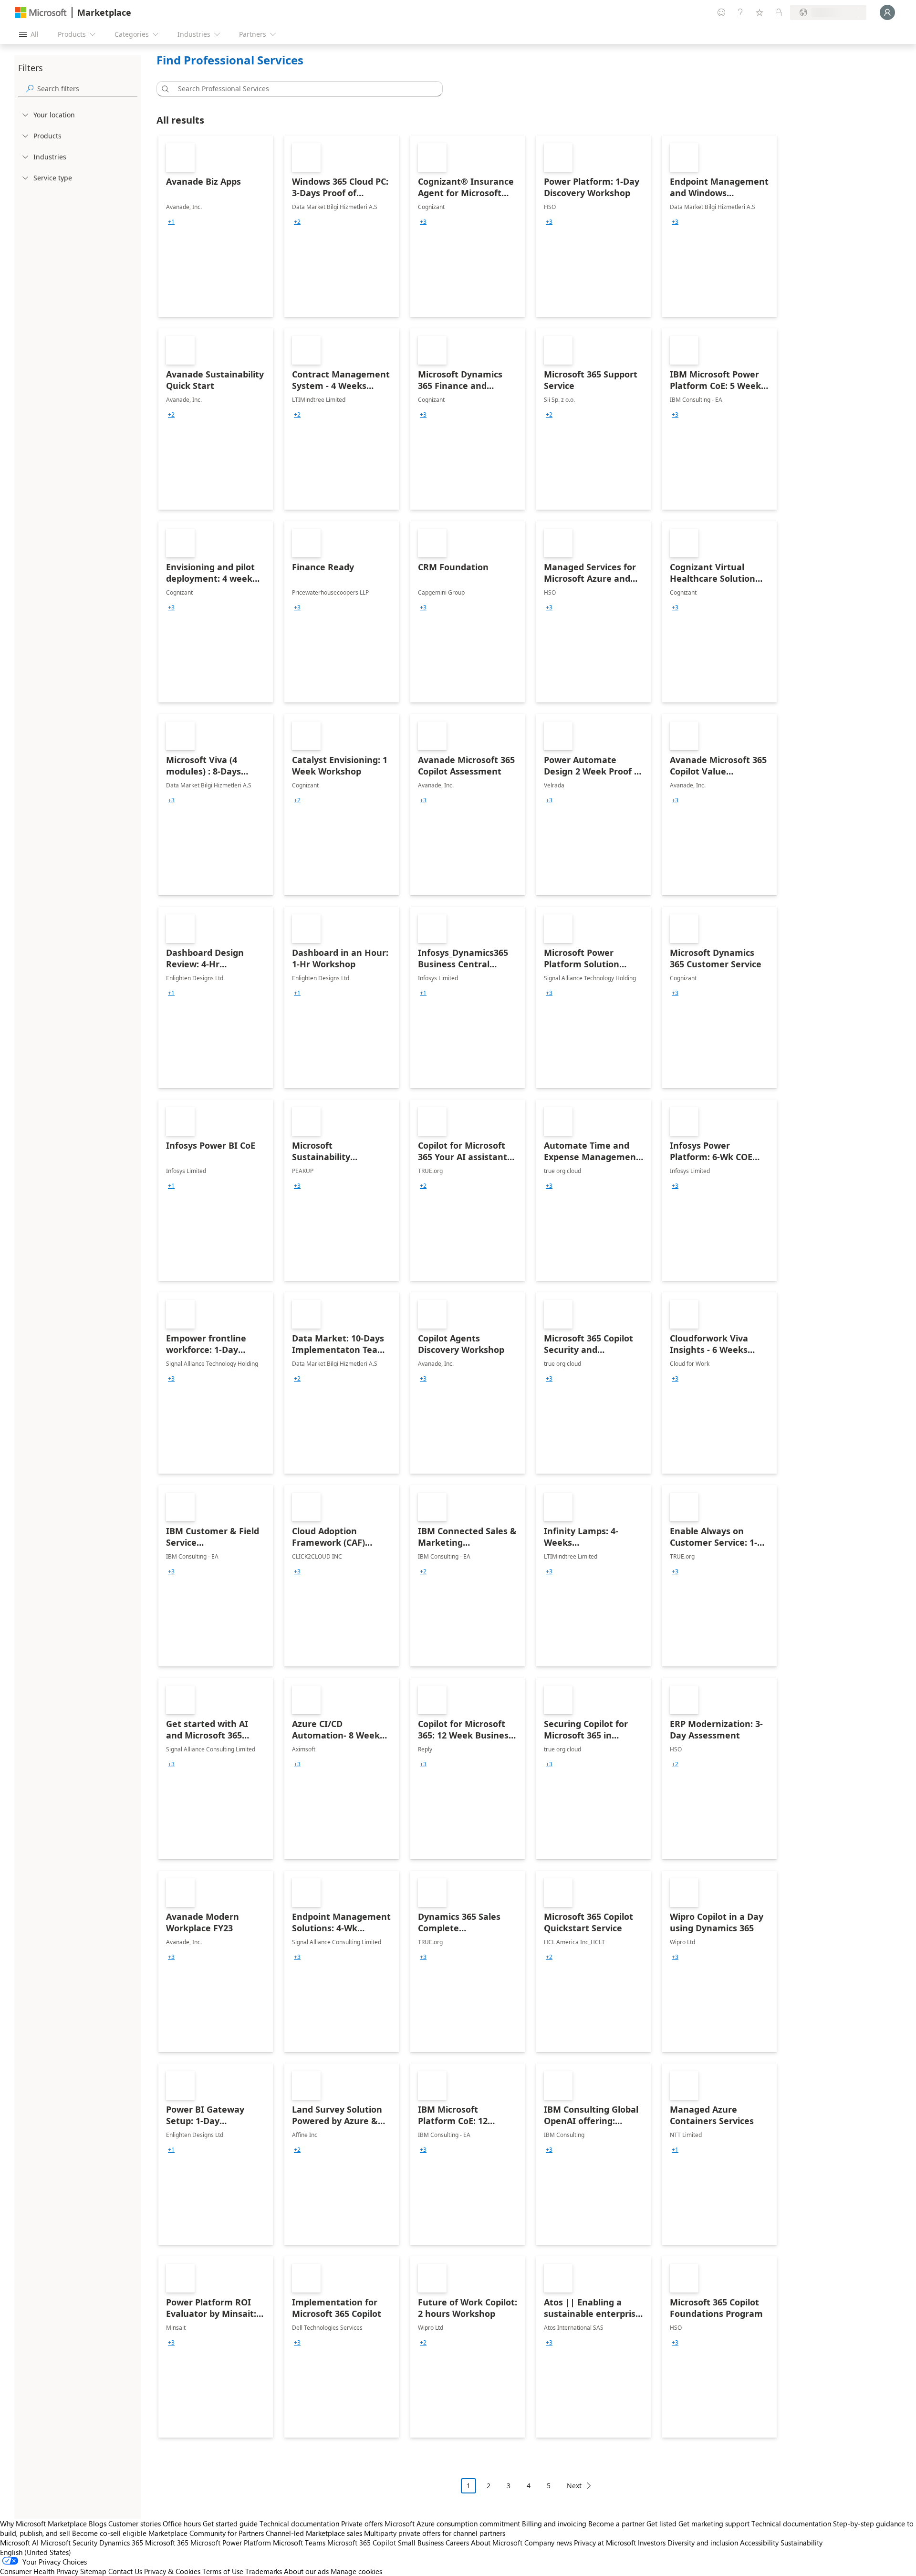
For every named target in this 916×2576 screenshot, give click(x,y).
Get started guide (230, 2524)
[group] (171, 222)
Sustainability (801, 2543)
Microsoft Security (69, 2543)
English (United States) (36, 2552)
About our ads (306, 2571)
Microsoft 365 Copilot (362, 2543)
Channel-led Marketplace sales (314, 2533)
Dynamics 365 (121, 2543)
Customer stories (135, 2524)
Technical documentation (299, 2524)
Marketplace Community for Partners (206, 2533)
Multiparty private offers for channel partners (435, 2533)
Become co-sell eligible (109, 2533)
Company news (548, 2543)
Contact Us (125, 2571)
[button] (164, 89)
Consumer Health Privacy (39, 2571)
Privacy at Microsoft (605, 2543)
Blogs (98, 2524)
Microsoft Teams (299, 2543)
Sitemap (93, 2571)
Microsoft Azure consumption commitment (453, 2524)
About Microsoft (497, 2543)
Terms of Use (223, 2571)
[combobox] (302, 89)
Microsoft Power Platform (231, 2543)
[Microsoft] (41, 13)
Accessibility (759, 2543)
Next (574, 2486)
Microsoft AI (19, 2543)
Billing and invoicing (554, 2524)
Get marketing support (714, 2524)
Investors (652, 2543)
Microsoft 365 (167, 2543)
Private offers (362, 2524)
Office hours (182, 2524)
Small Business (421, 2543)
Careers (457, 2543)
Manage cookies (356, 2571)
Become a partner (616, 2524)
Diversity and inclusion (703, 2543)
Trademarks (264, 2571)
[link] (216, 226)
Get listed (661, 2524)
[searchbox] (87, 89)
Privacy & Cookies (172, 2571)
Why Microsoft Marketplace (43, 2524)
